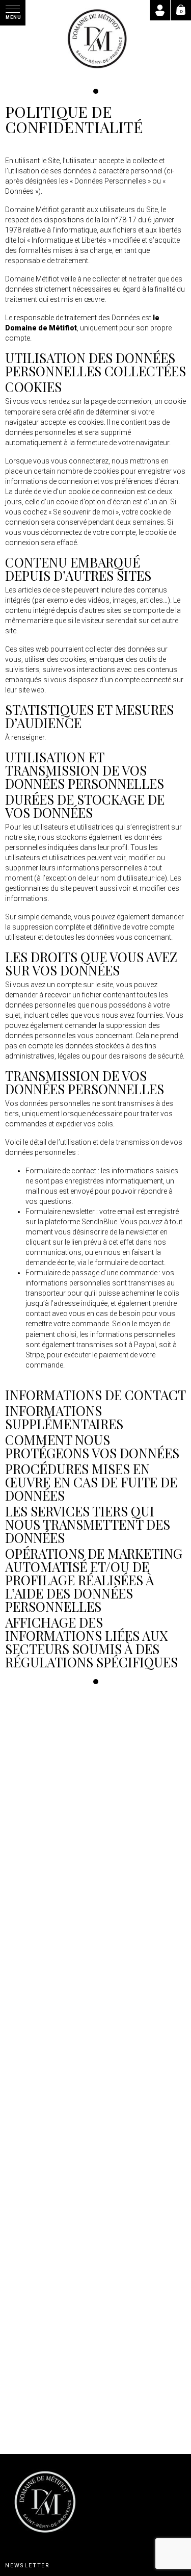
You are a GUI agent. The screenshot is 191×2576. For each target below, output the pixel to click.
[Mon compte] (160, 10)
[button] (13, 13)
